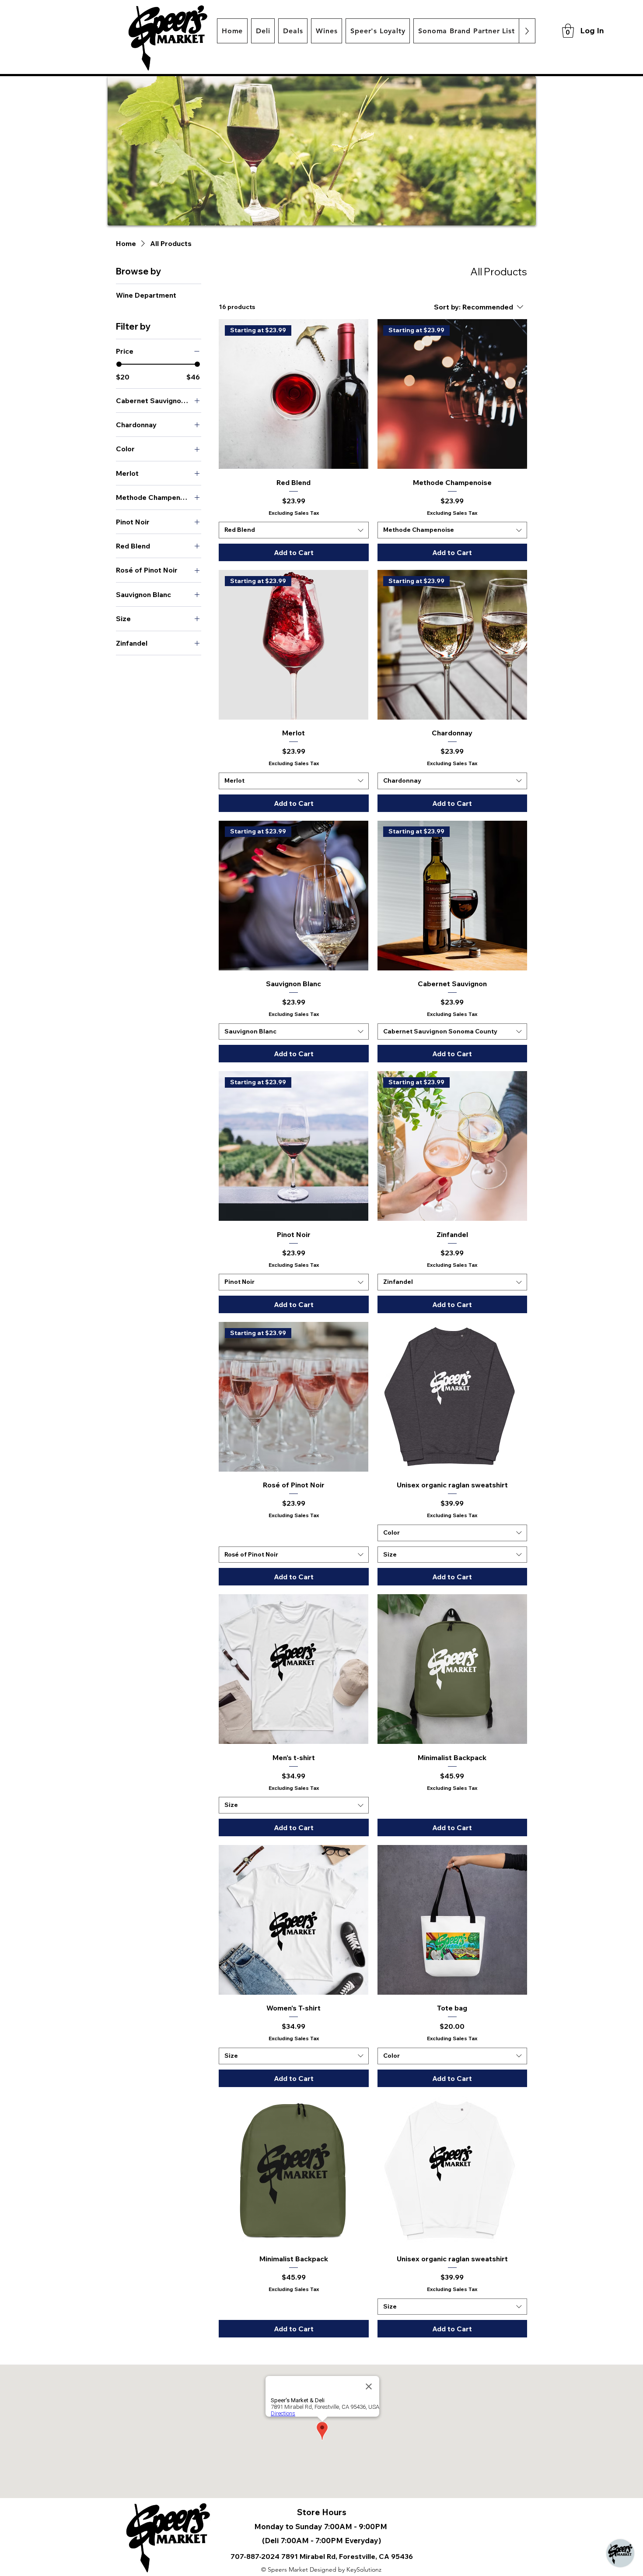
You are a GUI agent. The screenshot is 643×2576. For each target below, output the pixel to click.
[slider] (119, 364)
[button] (568, 31)
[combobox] (294, 530)
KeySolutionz (364, 2569)
